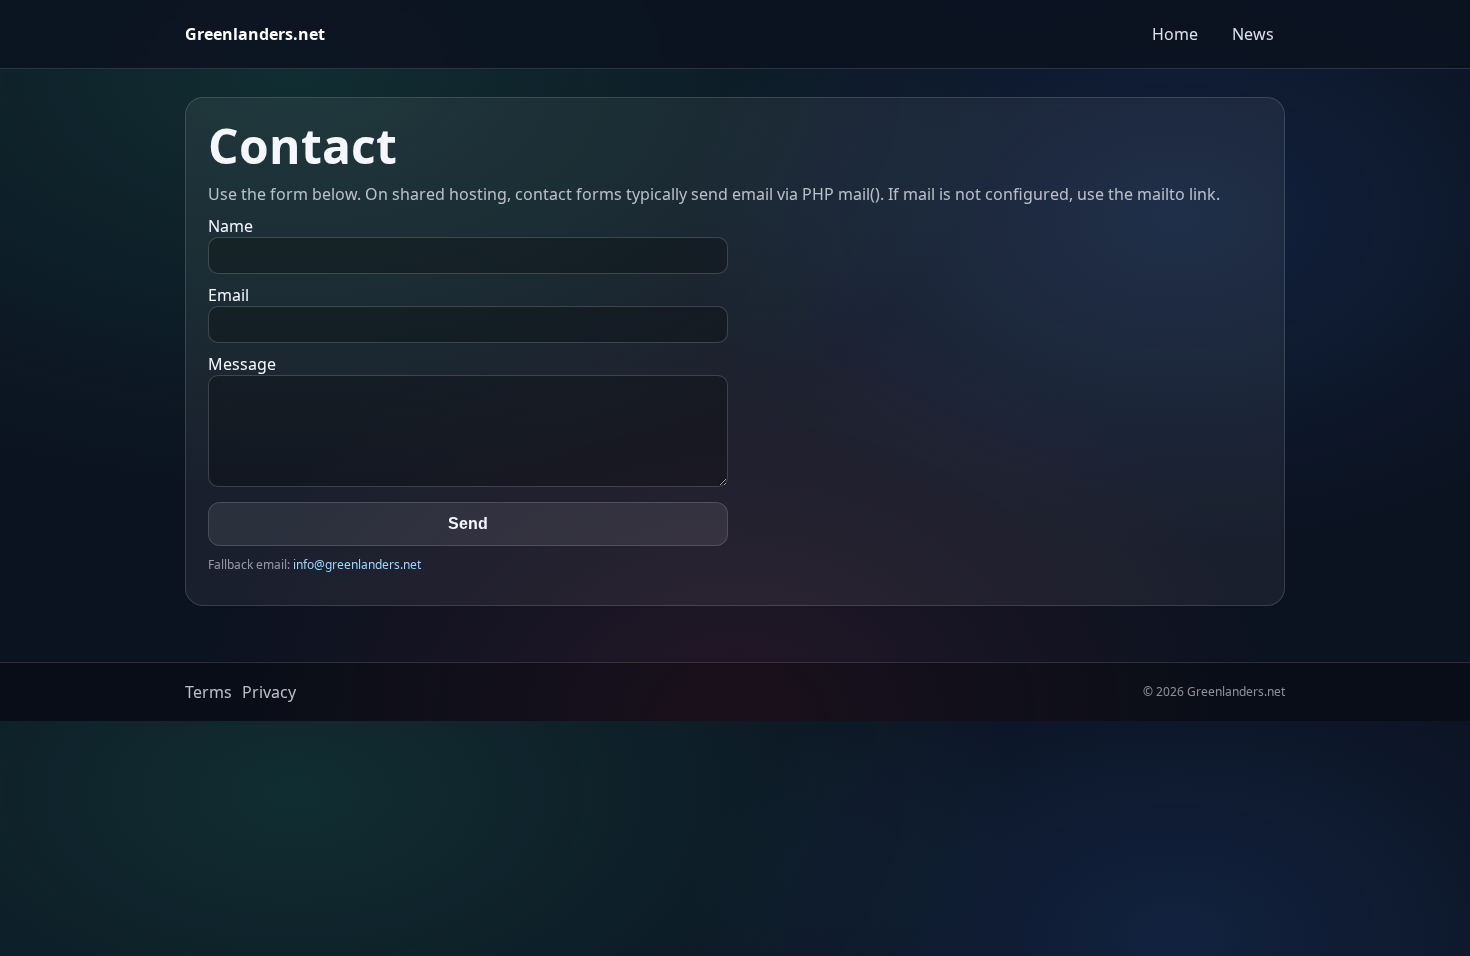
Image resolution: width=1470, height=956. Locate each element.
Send (468, 523)
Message (242, 364)
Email (228, 295)
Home (1175, 34)
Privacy (269, 692)
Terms (208, 692)
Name (230, 226)
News (1253, 34)
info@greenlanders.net (357, 564)
